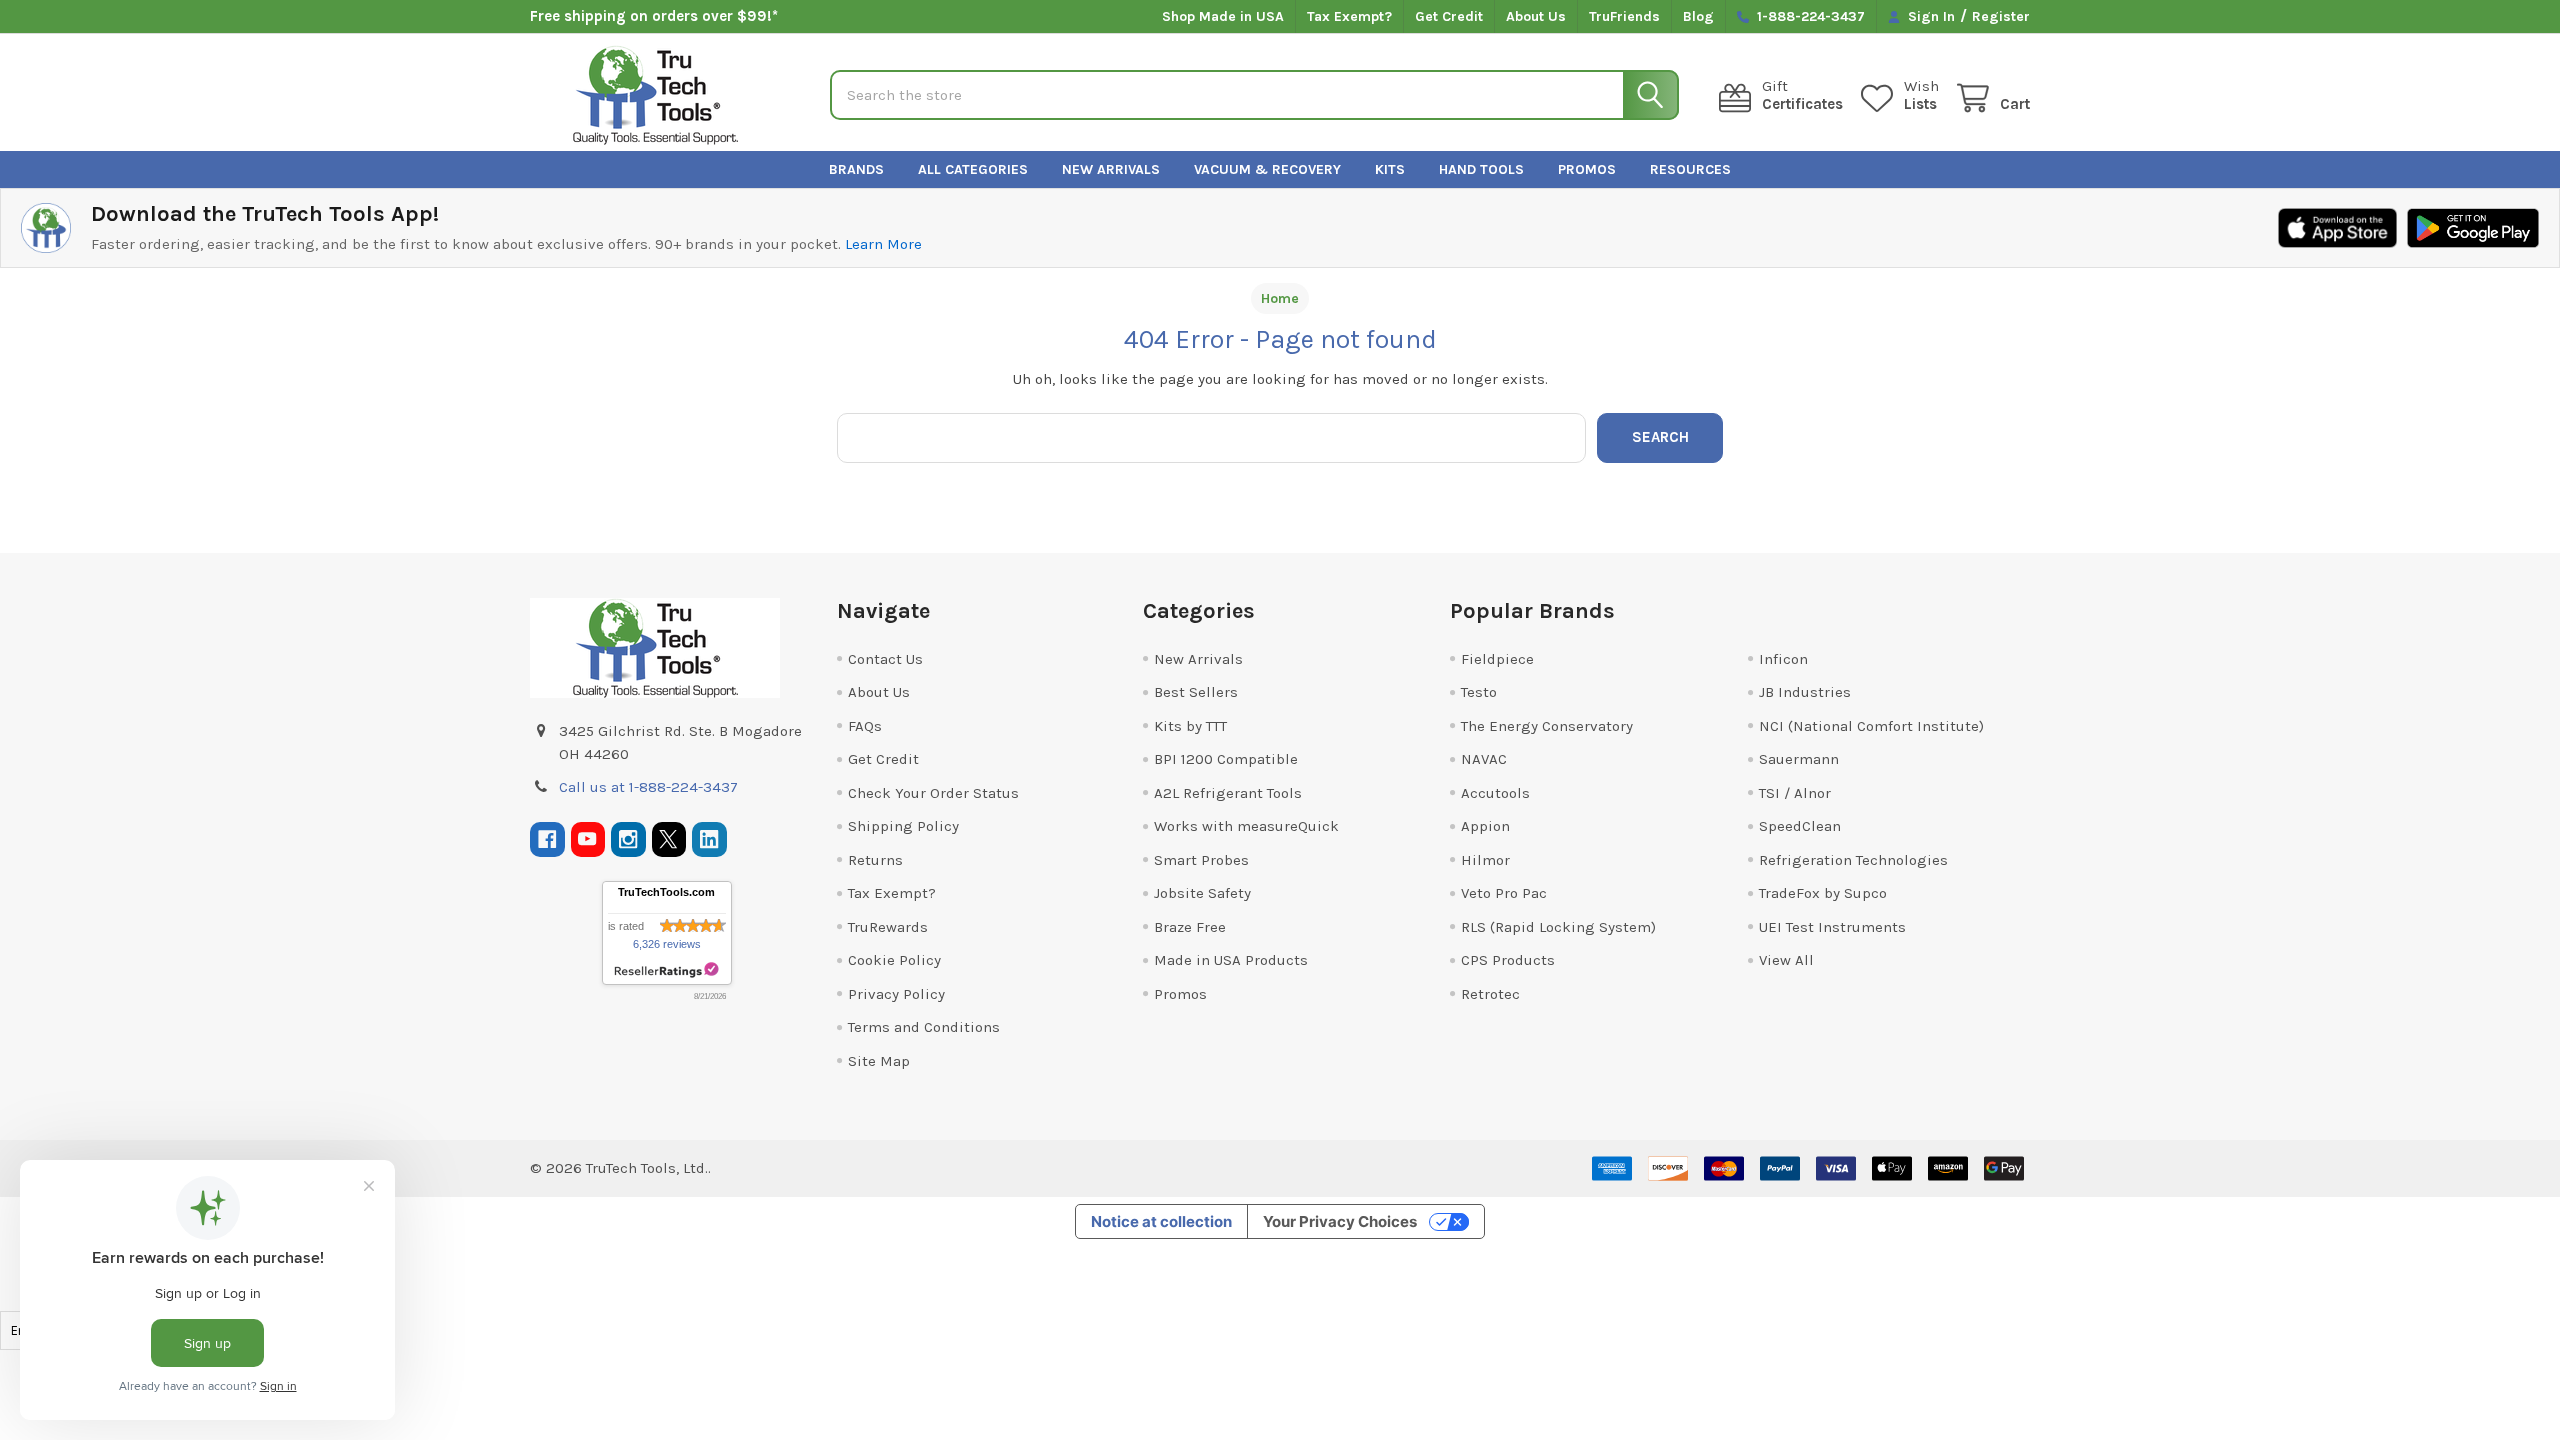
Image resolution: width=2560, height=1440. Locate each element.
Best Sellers (1196, 692)
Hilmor (1485, 860)
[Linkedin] (709, 839)
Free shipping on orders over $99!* (654, 16)
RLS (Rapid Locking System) (1558, 927)
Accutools (1495, 793)
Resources (1690, 169)
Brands (856, 169)
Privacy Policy (896, 994)
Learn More (883, 244)
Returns (875, 860)
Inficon (1783, 659)
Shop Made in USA (1223, 16)
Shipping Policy (903, 826)
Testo (1479, 692)
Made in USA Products (1231, 960)
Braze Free (1190, 927)
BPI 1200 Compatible (1226, 759)
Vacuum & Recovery (1267, 169)
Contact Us (885, 659)
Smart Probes (1201, 860)
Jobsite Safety (1202, 893)
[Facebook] (547, 839)
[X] (669, 839)
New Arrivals (1111, 169)
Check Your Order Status (933, 793)
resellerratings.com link (666, 970)
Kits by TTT (1190, 726)
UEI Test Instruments (1832, 927)
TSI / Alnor (1795, 793)
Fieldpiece (1497, 659)
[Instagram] (628, 839)
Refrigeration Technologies (1853, 860)
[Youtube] (588, 839)
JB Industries (1805, 692)
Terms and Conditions (924, 1027)
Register (2001, 16)
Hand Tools (1481, 169)
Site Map (879, 1061)
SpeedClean (1800, 826)
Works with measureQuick (1246, 826)
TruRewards (888, 927)
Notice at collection (1161, 1221)
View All (1786, 960)
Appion (1485, 826)
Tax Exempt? (1349, 16)
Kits (1390, 169)
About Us (1536, 16)
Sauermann (1799, 759)
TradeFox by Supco (1823, 893)
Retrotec (1490, 994)
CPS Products (1508, 960)
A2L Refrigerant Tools (1228, 793)
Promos (1587, 169)
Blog (1698, 16)
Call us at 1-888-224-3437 (648, 787)
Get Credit (1449, 16)
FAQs (865, 726)
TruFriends (1624, 16)
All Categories (973, 169)
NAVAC (1484, 759)
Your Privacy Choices (1340, 1221)
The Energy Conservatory (1547, 726)
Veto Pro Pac (1504, 893)
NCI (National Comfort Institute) (1871, 726)
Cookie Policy (894, 960)
